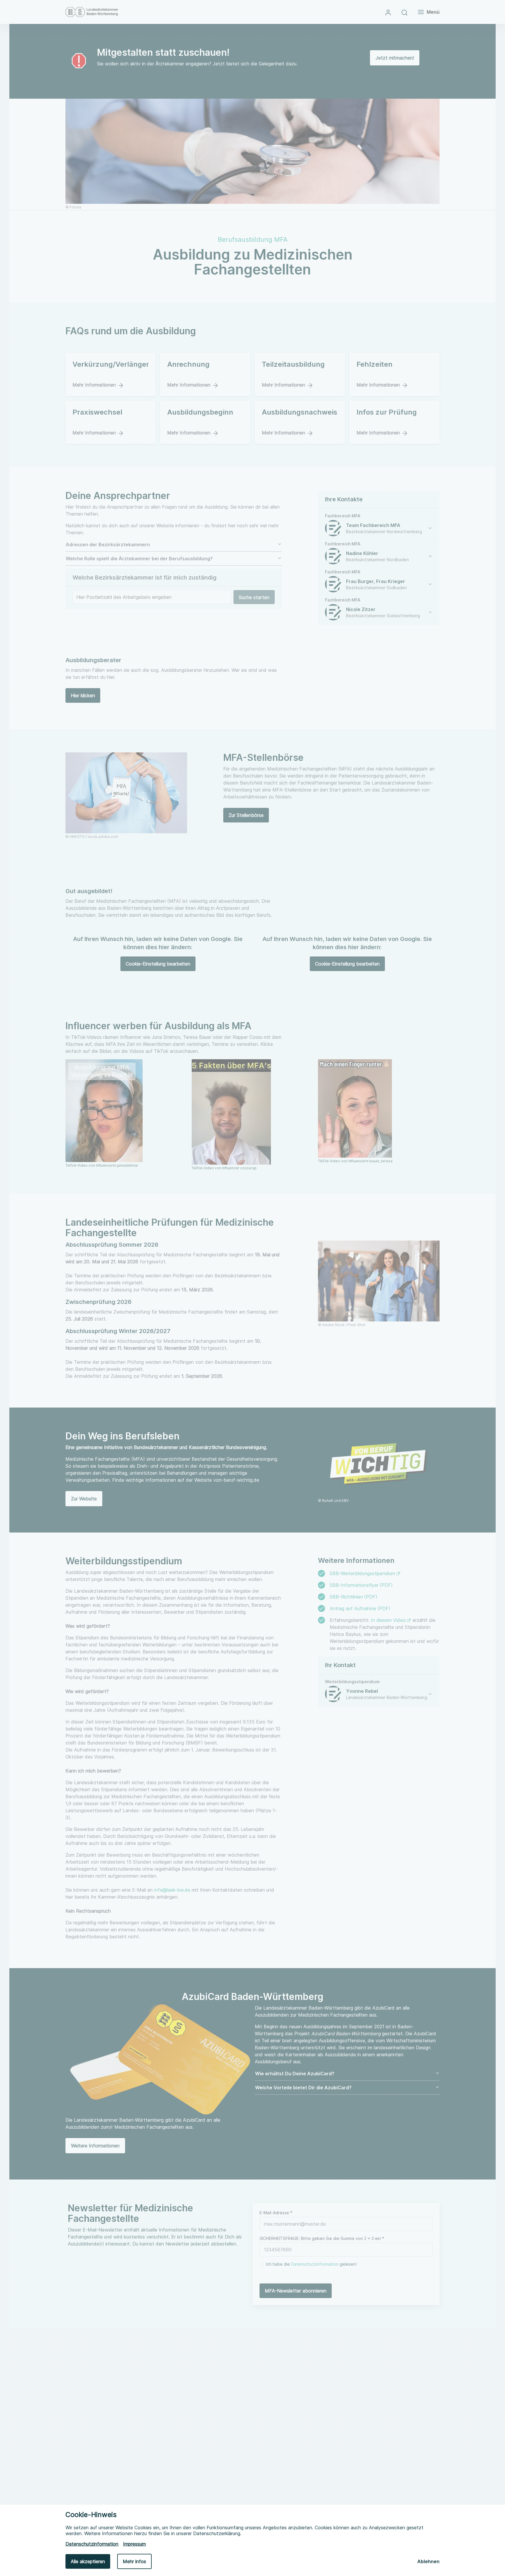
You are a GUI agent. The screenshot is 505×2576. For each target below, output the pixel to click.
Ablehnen (428, 2561)
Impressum (134, 2544)
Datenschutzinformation (92, 2544)
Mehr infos (134, 2561)
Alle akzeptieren (88, 2561)
